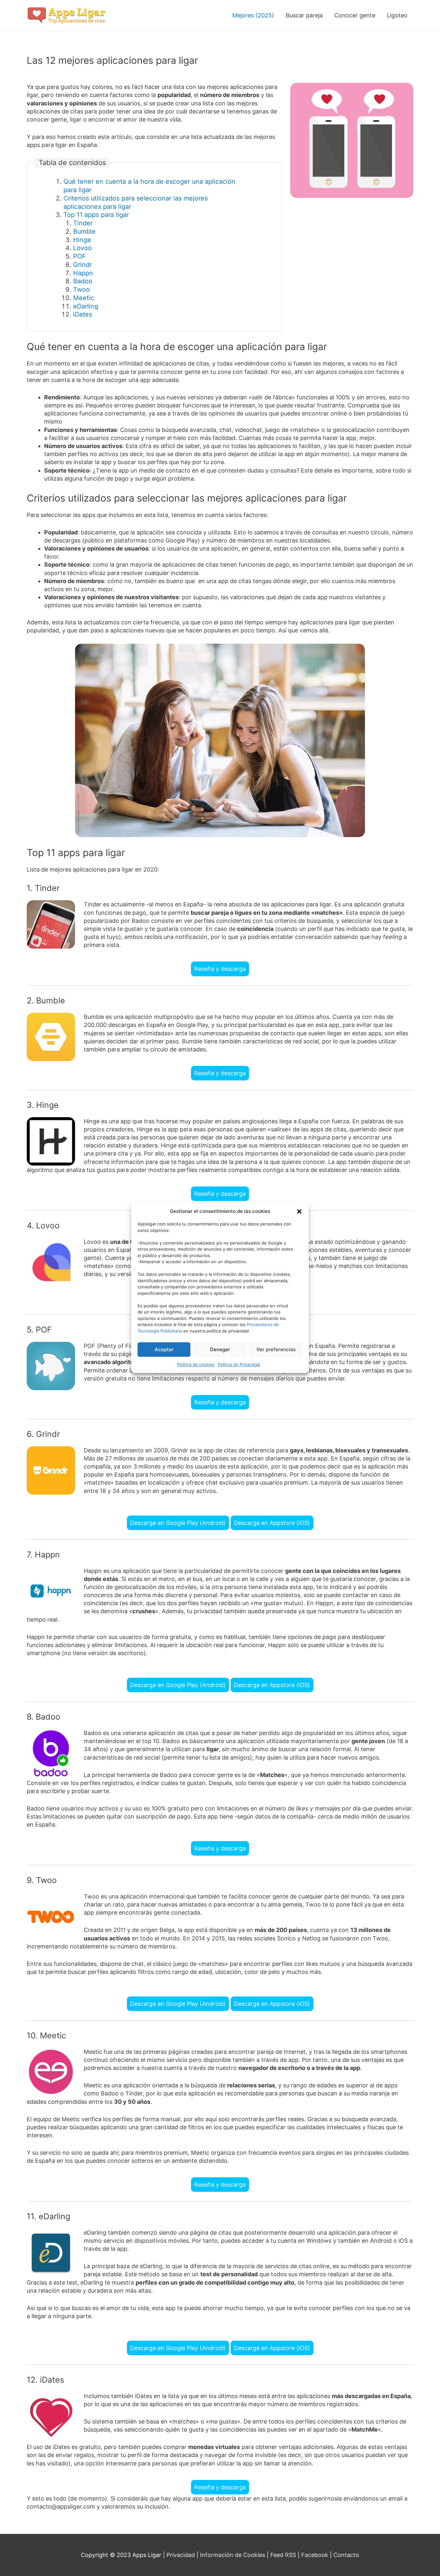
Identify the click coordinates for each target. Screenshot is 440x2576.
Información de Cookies (233, 2555)
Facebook (315, 2555)
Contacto (346, 2555)
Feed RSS (283, 2555)
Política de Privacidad (239, 1364)
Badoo (83, 281)
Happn (83, 273)
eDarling (86, 306)
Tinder (83, 223)
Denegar (220, 1349)
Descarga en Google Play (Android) (178, 1523)
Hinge (82, 240)
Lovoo (82, 248)
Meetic (84, 298)
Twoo (81, 289)
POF (80, 256)
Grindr (82, 265)
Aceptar (164, 1349)
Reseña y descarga (220, 969)
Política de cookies (196, 1364)
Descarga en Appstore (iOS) (272, 1523)
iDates (83, 314)
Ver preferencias (276, 1349)
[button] (299, 1211)
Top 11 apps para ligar (96, 215)
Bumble (84, 231)
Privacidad (181, 2555)
